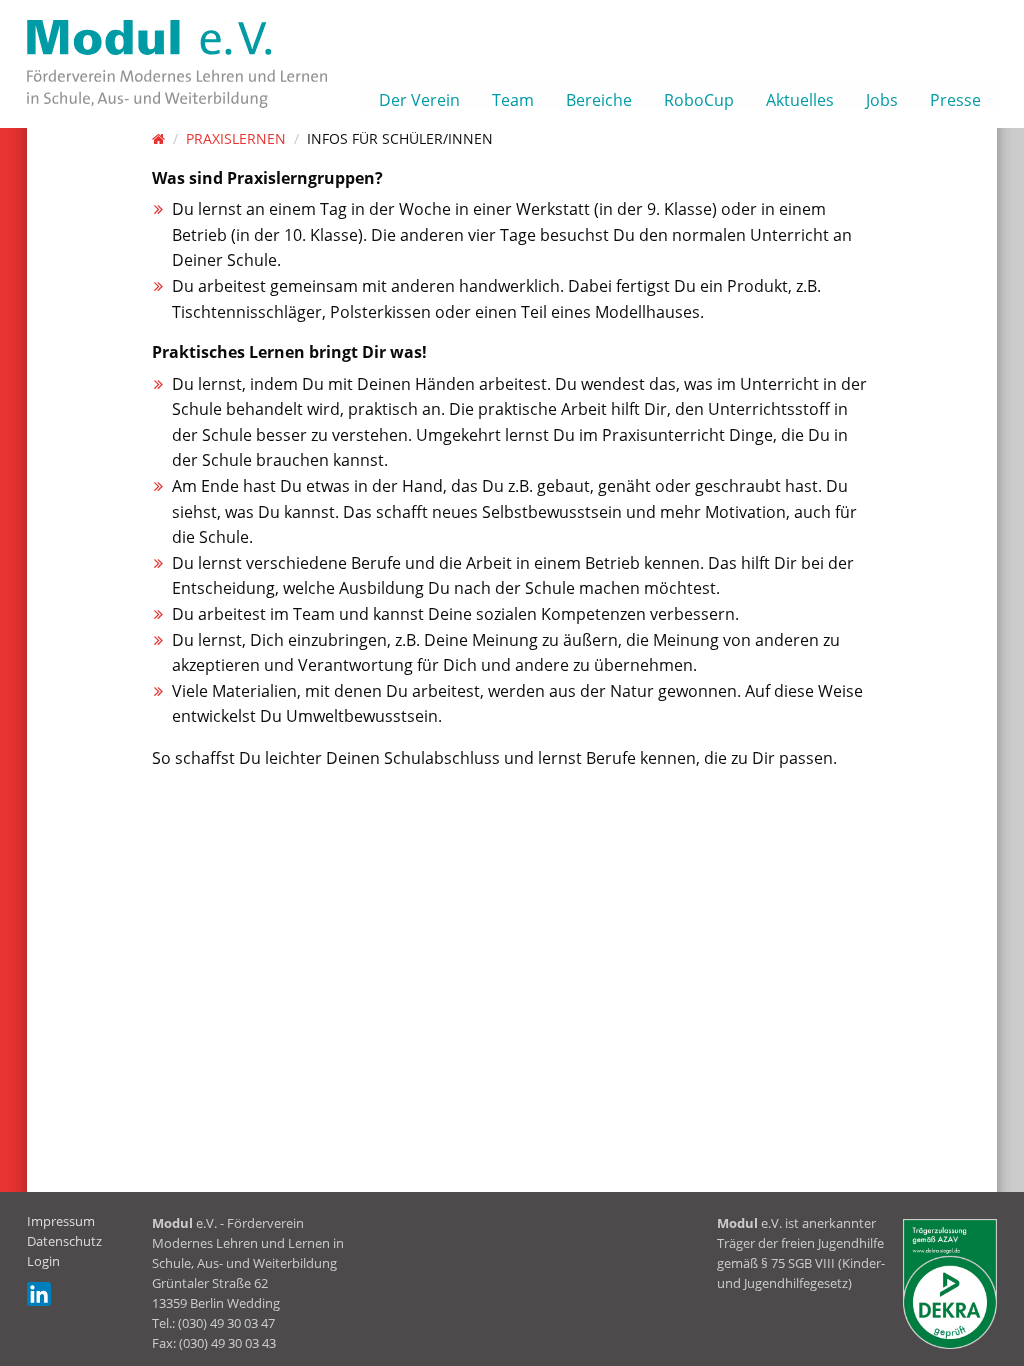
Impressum (61, 1221)
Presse (955, 98)
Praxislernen (236, 138)
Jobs (882, 98)
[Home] (158, 138)
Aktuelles (800, 98)
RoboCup (699, 98)
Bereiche (599, 98)
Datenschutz (64, 1241)
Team (513, 98)
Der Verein (419, 98)
